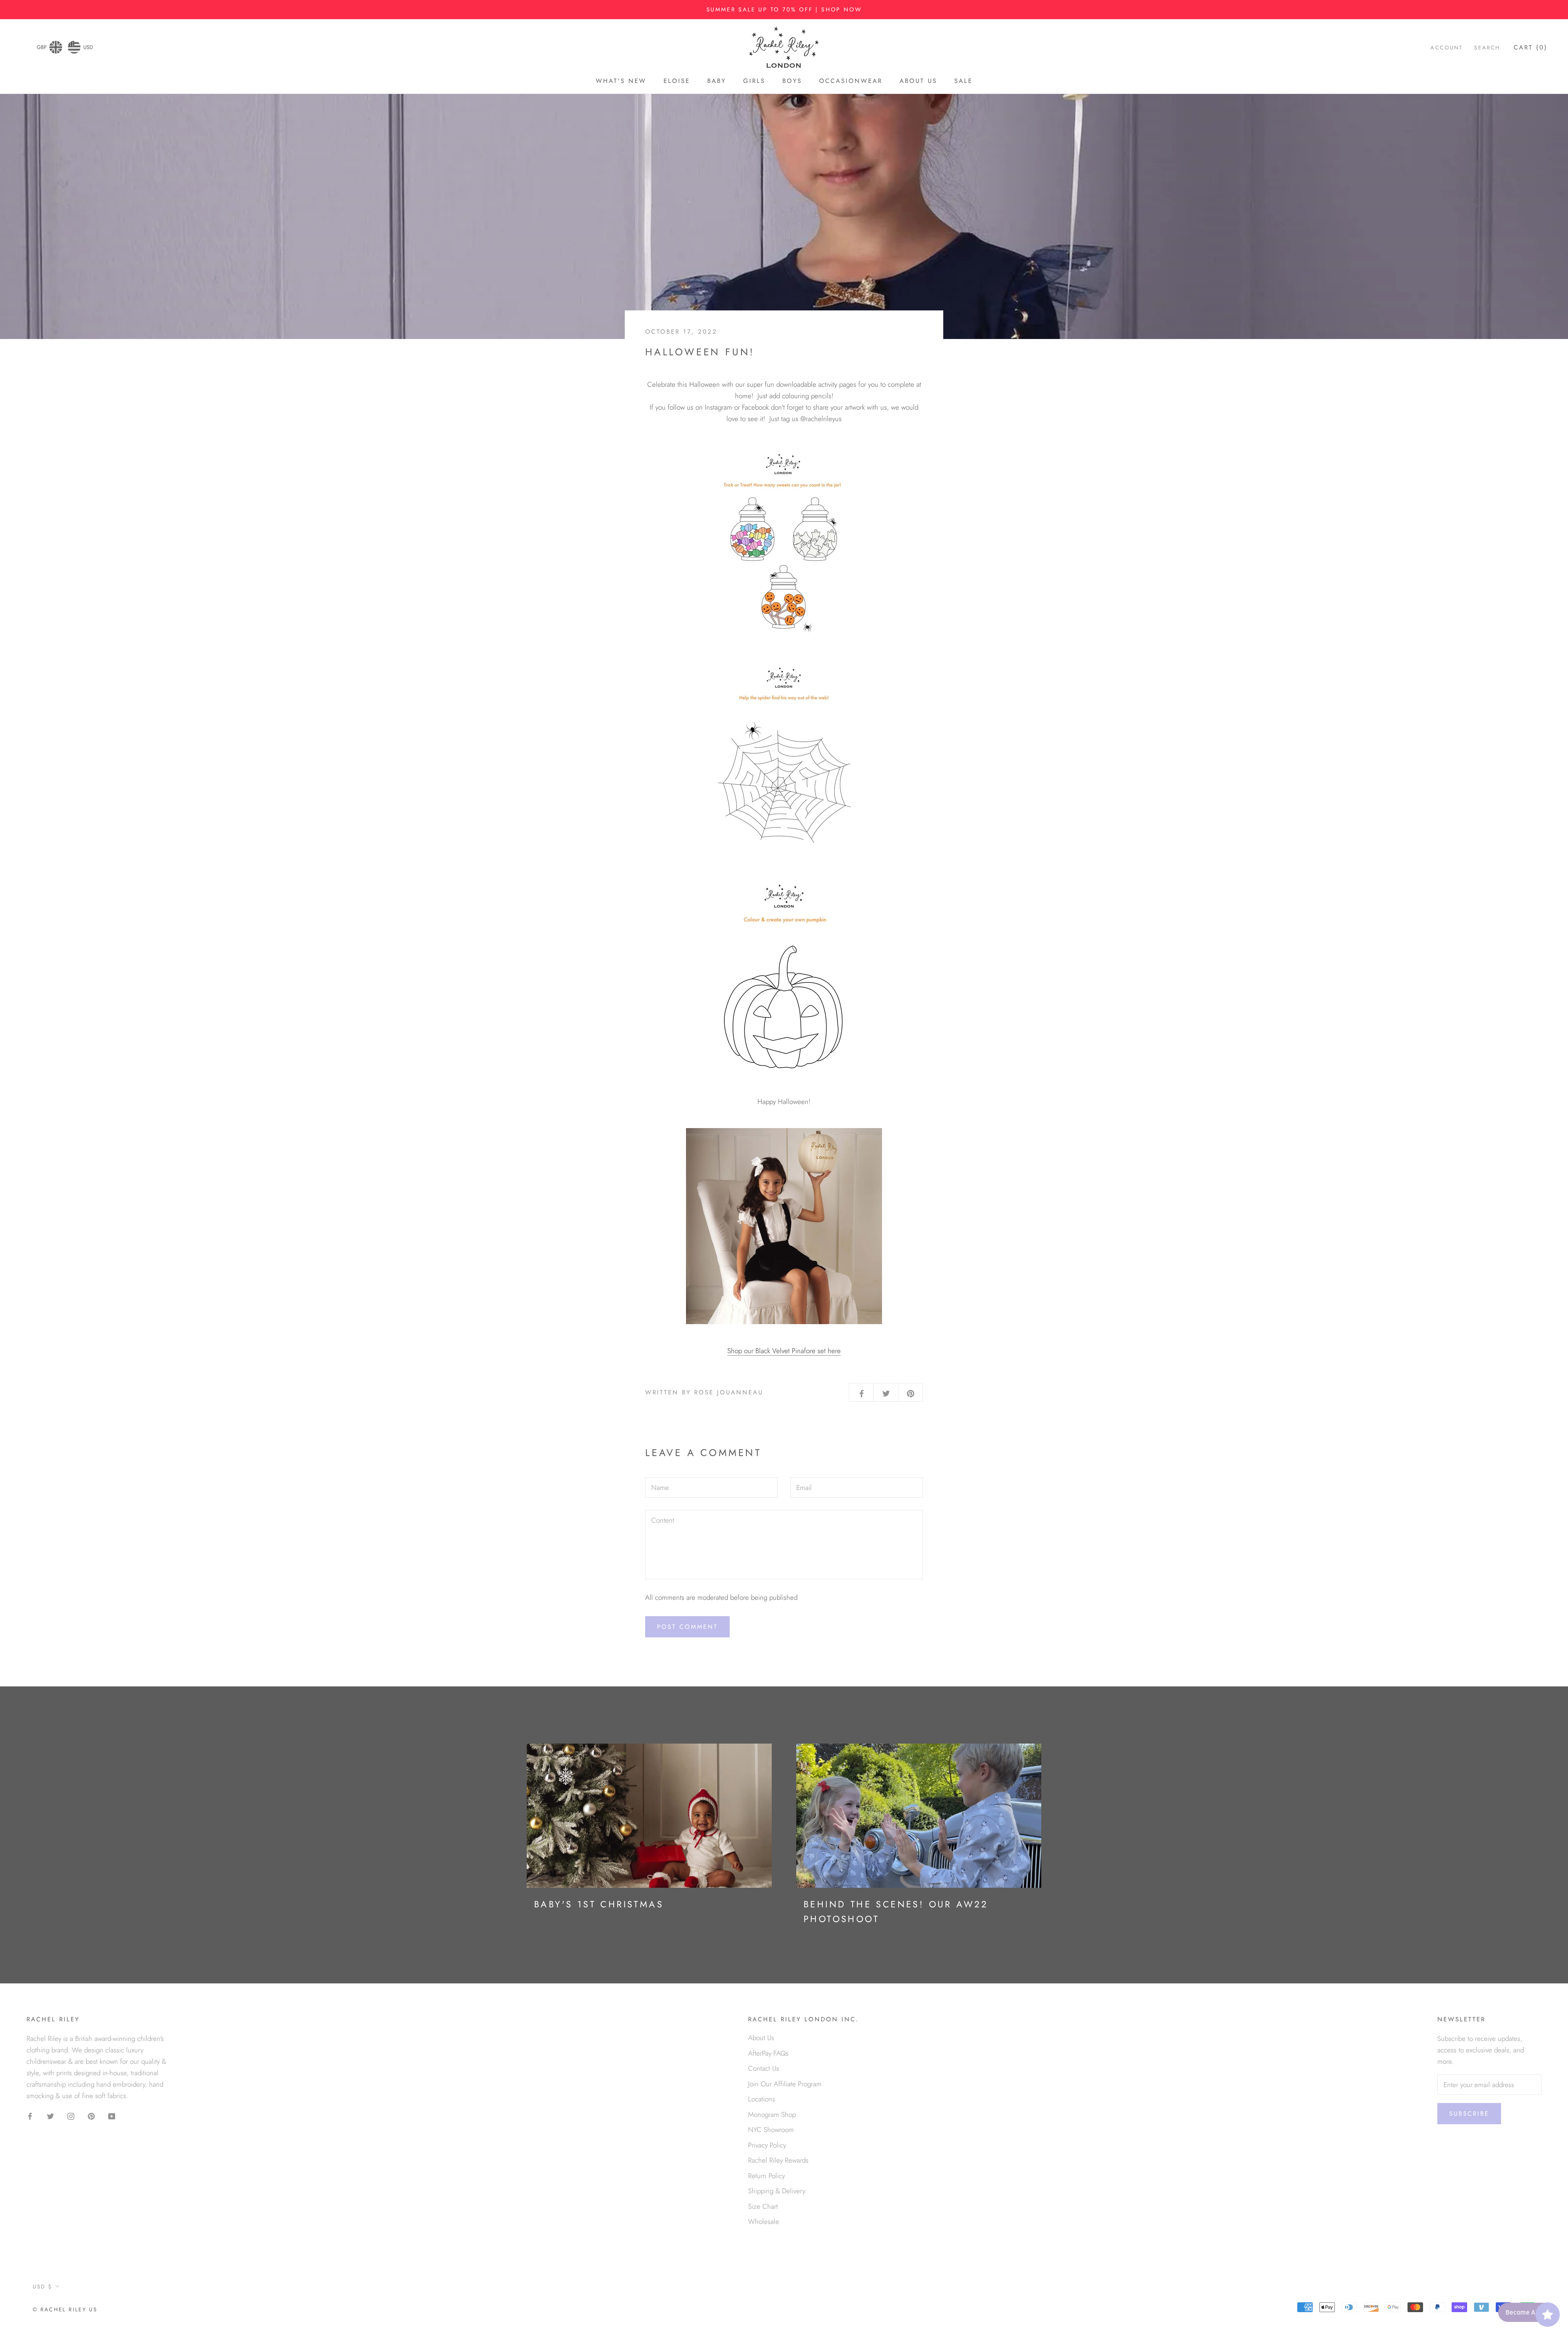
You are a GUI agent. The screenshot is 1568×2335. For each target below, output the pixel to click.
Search (1487, 48)
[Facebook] (30, 2115)
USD (88, 47)
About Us (918, 81)
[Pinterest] (91, 2115)
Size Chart (763, 2206)
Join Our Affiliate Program (785, 2084)
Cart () (1531, 47)
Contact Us (764, 2068)
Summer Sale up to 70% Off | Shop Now (784, 9)
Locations (762, 2099)
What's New (621, 81)
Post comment (687, 1627)
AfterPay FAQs (768, 2053)
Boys (792, 81)
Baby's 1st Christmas (599, 1904)
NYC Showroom (771, 2130)
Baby (717, 81)
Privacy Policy (767, 2145)
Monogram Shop (772, 2114)
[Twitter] (50, 2115)
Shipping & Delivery (777, 2191)
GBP (42, 47)
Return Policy (766, 2176)
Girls (754, 81)
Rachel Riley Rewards (778, 2160)
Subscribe (1469, 2114)
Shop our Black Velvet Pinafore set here (784, 1351)
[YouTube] (112, 2115)
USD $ (43, 2287)
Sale (963, 81)
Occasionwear (851, 81)
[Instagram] (71, 2115)
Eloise (677, 81)
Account (1447, 48)
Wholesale (764, 2221)
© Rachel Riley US (65, 2309)
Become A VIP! (1527, 2312)
